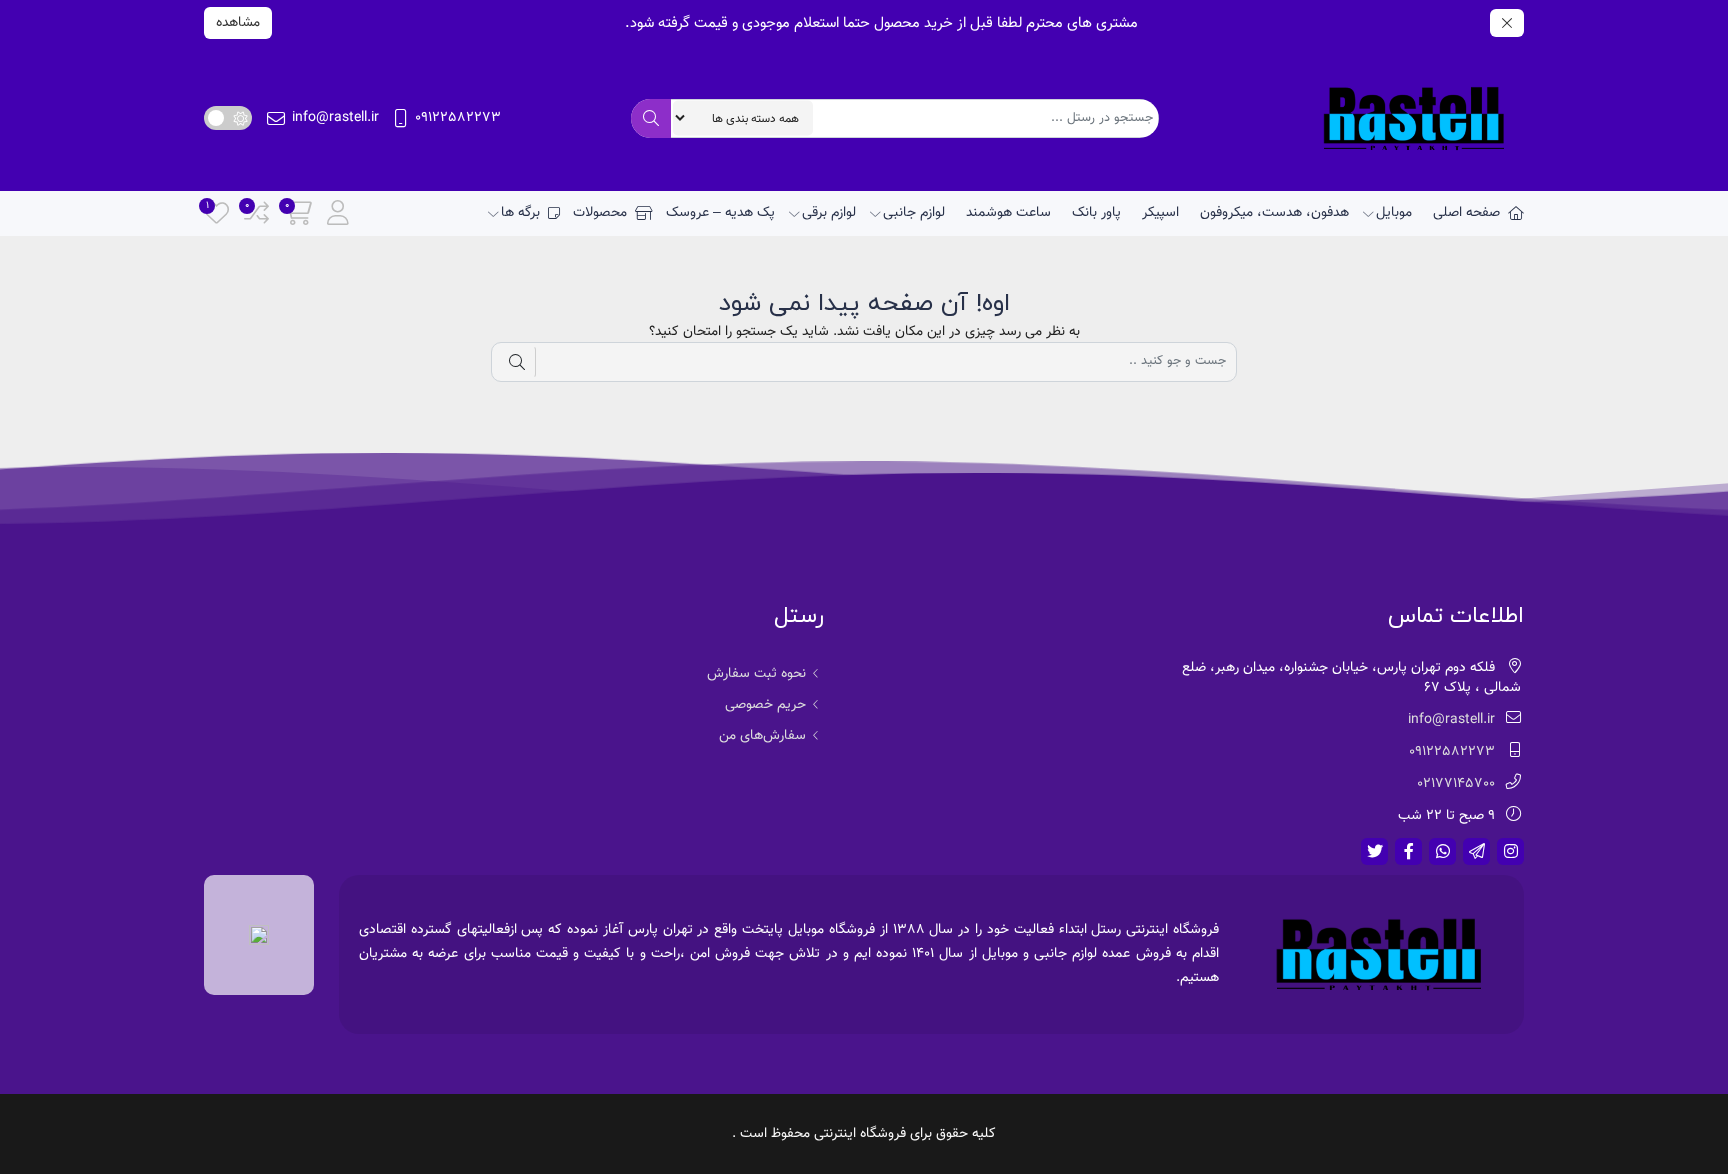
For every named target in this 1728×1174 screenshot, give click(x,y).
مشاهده (238, 23)
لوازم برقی (829, 213)
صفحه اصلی (1466, 213)
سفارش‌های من (762, 736)
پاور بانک (1096, 213)
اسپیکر (1160, 213)
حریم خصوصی (765, 705)
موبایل (1394, 213)
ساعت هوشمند (1008, 213)
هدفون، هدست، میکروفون (1274, 213)
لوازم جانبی (914, 213)
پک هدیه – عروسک (720, 213)
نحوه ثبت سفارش (756, 674)
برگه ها (520, 213)
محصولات (600, 213)
